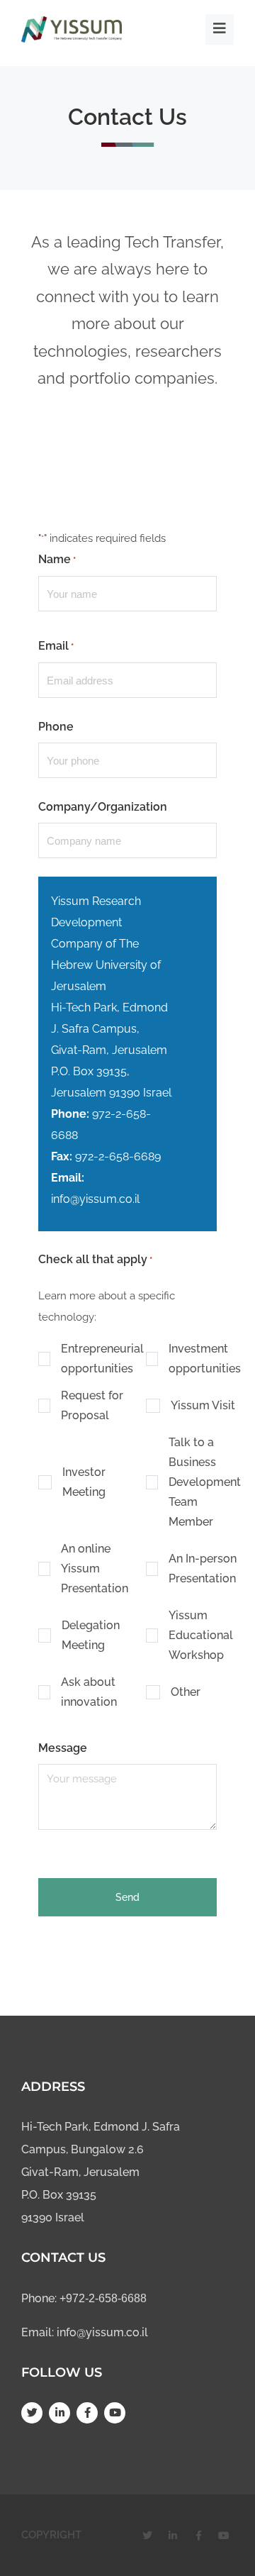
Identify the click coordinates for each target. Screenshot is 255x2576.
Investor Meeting (84, 1482)
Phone (56, 727)
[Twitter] (32, 2413)
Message (63, 1748)
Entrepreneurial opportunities (102, 1359)
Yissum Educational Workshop (201, 1635)
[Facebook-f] (87, 2413)
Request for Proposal (92, 1405)
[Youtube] (115, 2413)
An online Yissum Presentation (95, 1569)
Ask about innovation (89, 1692)
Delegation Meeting (91, 1635)
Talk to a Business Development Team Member (205, 1482)
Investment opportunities (205, 1359)
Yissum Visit (203, 1405)
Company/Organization (103, 807)
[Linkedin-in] (59, 2413)
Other (186, 1692)
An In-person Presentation (203, 1569)
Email (56, 646)
